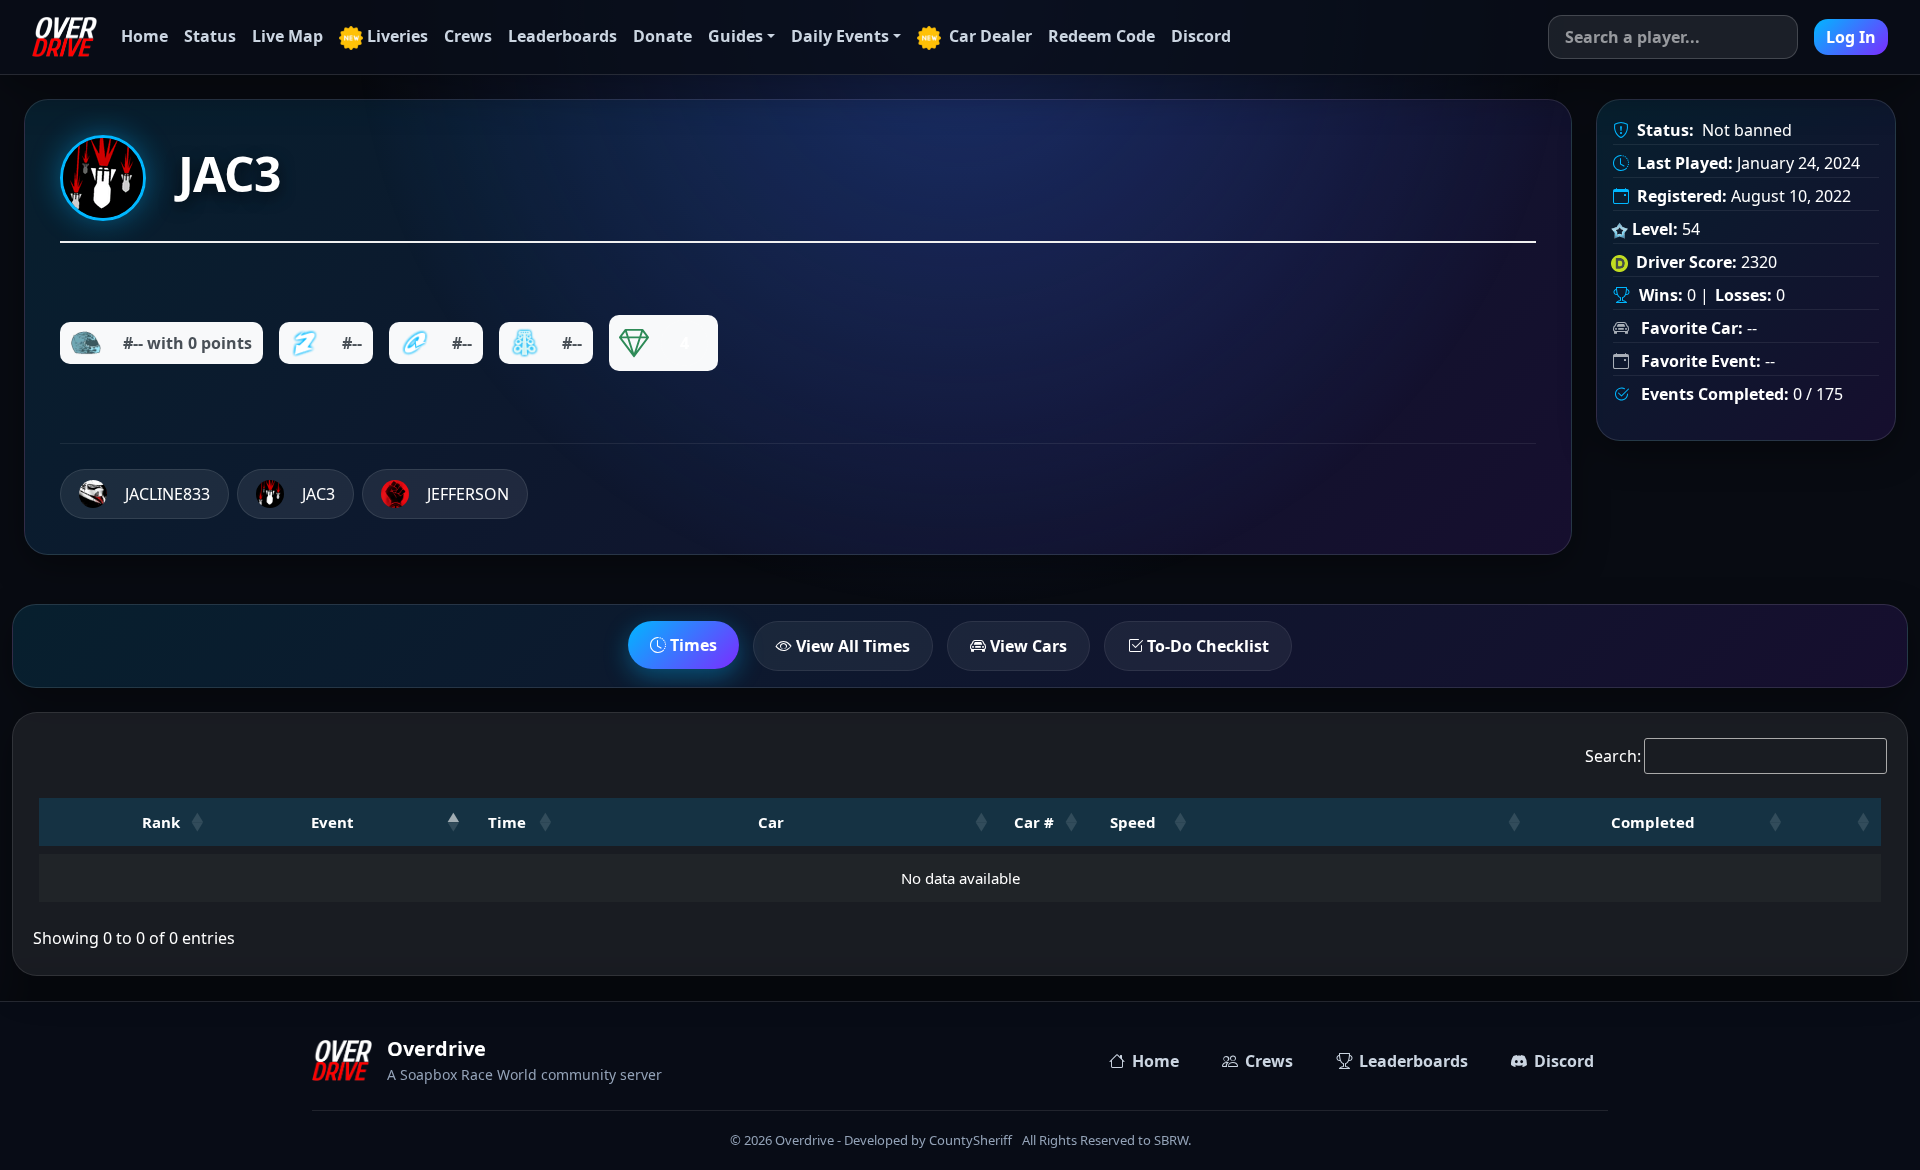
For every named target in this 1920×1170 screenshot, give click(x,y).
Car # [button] (1034, 822)
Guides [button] (735, 36)
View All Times (851, 646)
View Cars (1026, 646)
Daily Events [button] (840, 36)
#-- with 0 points (187, 343)
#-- (352, 343)
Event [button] (332, 822)
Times (691, 645)
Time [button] (507, 822)
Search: (1613, 756)
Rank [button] (161, 822)
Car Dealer (988, 36)
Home (144, 36)
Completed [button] (1653, 822)
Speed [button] (1133, 822)
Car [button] (771, 822)
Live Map (287, 36)
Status (210, 36)
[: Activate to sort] (1365, 822)
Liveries (397, 36)
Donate (662, 36)
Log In (1851, 37)
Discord (1201, 36)
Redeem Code (1101, 36)
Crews (468, 36)
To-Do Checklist (1206, 646)
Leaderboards (562, 36)
